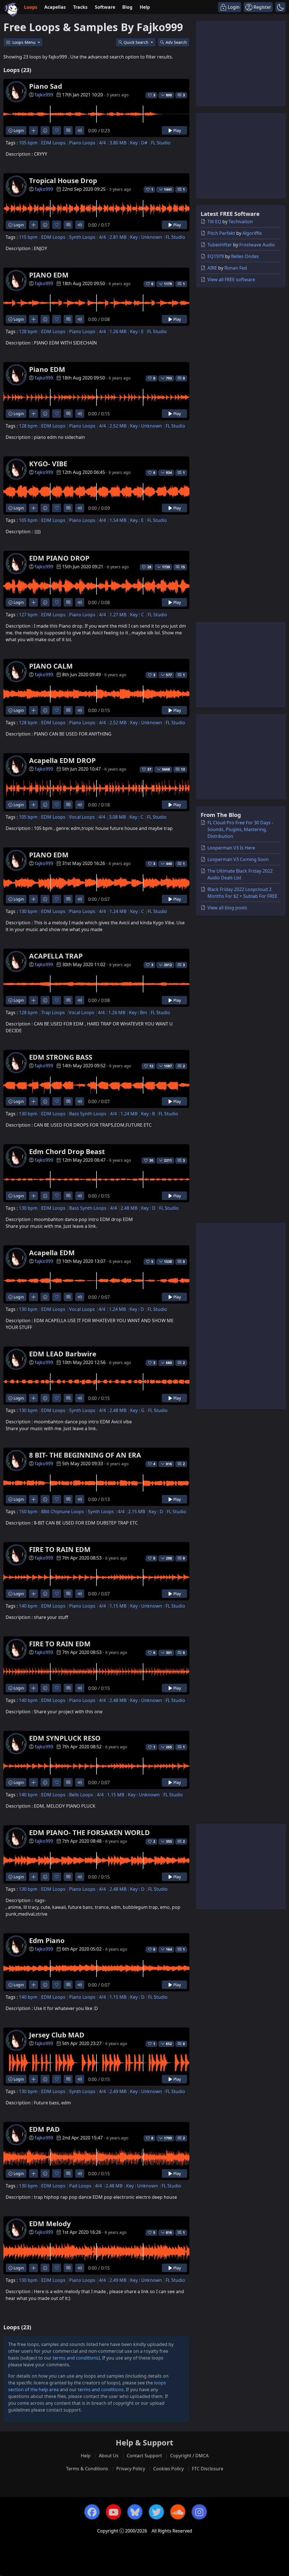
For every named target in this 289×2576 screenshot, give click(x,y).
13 (183, 769)
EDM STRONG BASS (61, 1057)
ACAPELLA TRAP (56, 956)
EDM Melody (50, 2223)
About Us (109, 2456)
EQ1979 (216, 256)
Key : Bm (138, 1012)
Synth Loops (82, 237)
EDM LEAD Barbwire (63, 1354)
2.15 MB (137, 1512)
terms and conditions (76, 2358)
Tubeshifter (220, 245)
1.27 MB (118, 615)
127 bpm (28, 615)
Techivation (241, 222)
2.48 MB (129, 1208)
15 (183, 567)
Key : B (148, 1114)
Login (18, 130)
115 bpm (28, 237)
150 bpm (28, 1512)
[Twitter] (156, 2512)
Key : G (137, 1410)
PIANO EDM (49, 275)
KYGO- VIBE (48, 464)
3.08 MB (117, 817)
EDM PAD (44, 2129)
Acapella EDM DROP (62, 760)
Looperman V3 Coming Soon (238, 859)
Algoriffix (252, 233)
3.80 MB (118, 143)
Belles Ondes (245, 256)
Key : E (137, 331)
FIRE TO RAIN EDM (60, 1549)
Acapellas (55, 7)
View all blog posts (227, 908)
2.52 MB (118, 426)
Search (176, 42)
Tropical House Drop (63, 180)
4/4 (102, 143)
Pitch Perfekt (221, 233)
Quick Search (137, 42)
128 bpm (28, 331)
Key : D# (139, 143)
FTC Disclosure (208, 2469)
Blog (127, 7)
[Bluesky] (135, 2512)
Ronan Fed (236, 268)
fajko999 (44, 95)
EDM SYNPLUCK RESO (65, 1738)
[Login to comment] (68, 130)
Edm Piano (47, 1940)
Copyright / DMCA (189, 2456)
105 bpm (28, 143)
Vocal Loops (82, 817)
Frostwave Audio (257, 245)
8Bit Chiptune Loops (63, 1512)
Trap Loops (53, 1012)
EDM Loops (53, 143)
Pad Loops (80, 2186)
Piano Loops (82, 143)
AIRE (212, 268)
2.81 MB (118, 237)
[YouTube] (113, 2512)
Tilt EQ (214, 222)
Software (105, 7)
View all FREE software (231, 279)
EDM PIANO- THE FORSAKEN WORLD (89, 1832)
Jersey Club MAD (57, 2035)
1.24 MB (118, 911)
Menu (25, 42)
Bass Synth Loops (88, 1114)
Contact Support (144, 2456)
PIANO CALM (51, 666)
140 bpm (28, 1606)
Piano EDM (47, 369)
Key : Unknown (146, 237)
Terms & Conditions (87, 2469)
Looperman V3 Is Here (231, 848)
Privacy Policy (131, 2469)
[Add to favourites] (57, 130)
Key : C (137, 615)
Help (145, 7)
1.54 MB (118, 520)
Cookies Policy (168, 2469)
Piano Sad (46, 86)
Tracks (80, 7)
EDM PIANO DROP (59, 558)
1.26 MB (118, 331)
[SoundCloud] (178, 2512)
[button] (280, 7)
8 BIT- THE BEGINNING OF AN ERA (85, 1455)
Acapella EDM (52, 1253)
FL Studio (161, 143)
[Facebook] (92, 2512)
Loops (31, 7)
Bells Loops (81, 1795)
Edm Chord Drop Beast (67, 1151)
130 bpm (28, 911)
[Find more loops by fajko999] (33, 130)
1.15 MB (118, 1606)
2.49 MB (118, 2091)
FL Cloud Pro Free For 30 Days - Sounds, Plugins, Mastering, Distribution (240, 829)
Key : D (148, 1208)
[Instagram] (199, 2512)
